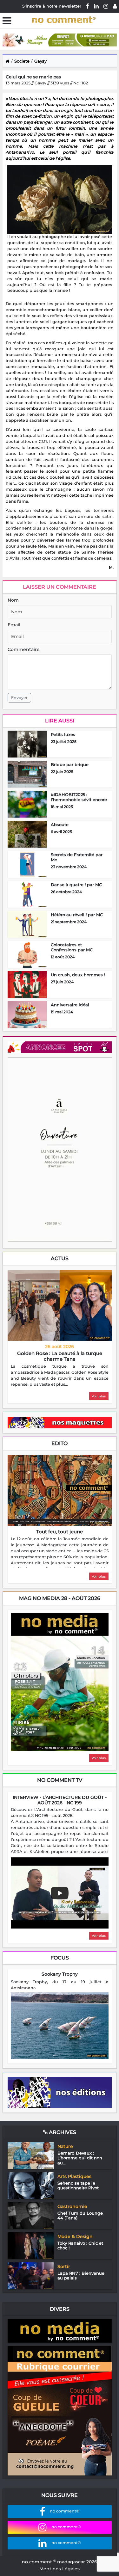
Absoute (60, 825)
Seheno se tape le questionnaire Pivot (78, 2186)
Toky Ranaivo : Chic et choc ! (80, 2246)
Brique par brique (70, 764)
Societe (22, 61)
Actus (60, 1258)
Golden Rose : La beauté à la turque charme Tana (60, 1356)
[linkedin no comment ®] (96, 6)
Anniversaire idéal (70, 1005)
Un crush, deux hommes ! (78, 975)
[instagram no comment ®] (106, 6)
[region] (60, 1376)
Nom (13, 600)
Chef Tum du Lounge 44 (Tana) (80, 2216)
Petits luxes (63, 734)
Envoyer (19, 698)
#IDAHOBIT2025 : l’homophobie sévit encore (79, 797)
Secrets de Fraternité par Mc (77, 857)
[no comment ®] (115, 6)
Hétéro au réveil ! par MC (77, 915)
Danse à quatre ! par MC (76, 885)
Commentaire (24, 649)
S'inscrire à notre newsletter (52, 6)
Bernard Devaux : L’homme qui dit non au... (80, 2158)
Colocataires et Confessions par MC (72, 947)
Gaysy (40, 61)
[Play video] (60, 1893)
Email (14, 625)
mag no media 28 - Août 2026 (60, 1598)
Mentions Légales (60, 2569)
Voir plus (99, 1396)
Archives (62, 2132)
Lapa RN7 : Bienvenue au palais (81, 2276)
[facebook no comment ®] (88, 6)
